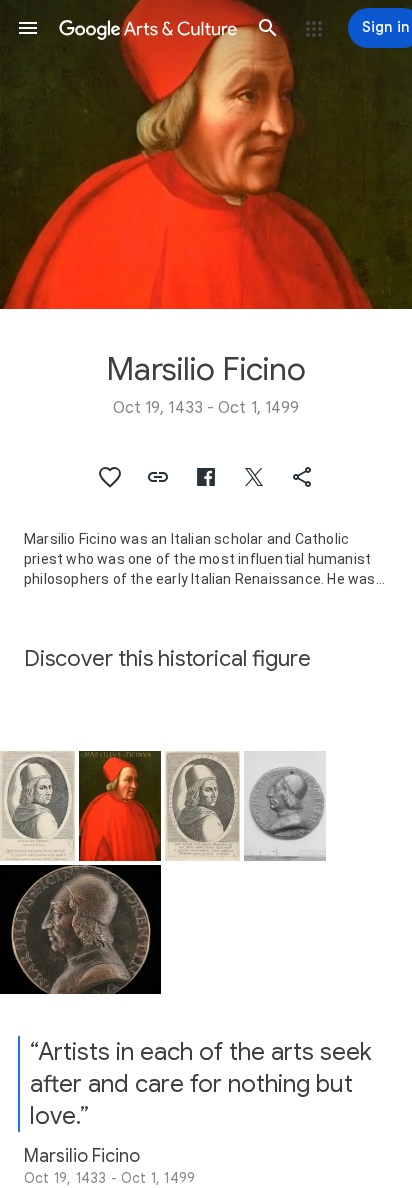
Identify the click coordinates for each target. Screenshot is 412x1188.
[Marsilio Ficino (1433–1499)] (285, 806)
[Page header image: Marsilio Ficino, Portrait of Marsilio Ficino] (206, 154)
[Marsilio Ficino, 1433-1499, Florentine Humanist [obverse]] (80, 929)
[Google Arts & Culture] (148, 28)
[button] (28, 28)
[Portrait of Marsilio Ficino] (120, 806)
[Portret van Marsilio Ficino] (37, 806)
